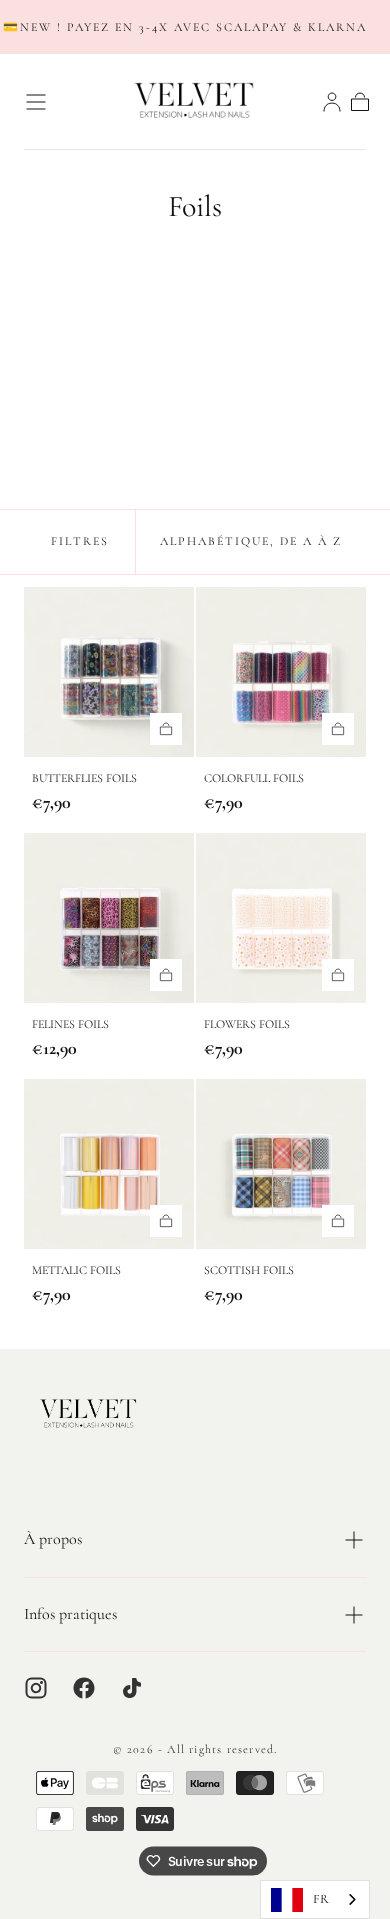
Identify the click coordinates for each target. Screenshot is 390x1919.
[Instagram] (36, 1688)
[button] (36, 102)
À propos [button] (53, 1539)
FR (321, 1899)
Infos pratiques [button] (70, 1614)
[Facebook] (84, 1688)
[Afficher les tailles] (166, 729)
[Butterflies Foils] (109, 672)
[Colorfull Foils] (281, 672)
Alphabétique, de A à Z (251, 541)
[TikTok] (132, 1688)
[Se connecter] (332, 102)
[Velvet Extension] (89, 1414)
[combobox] (315, 1899)
